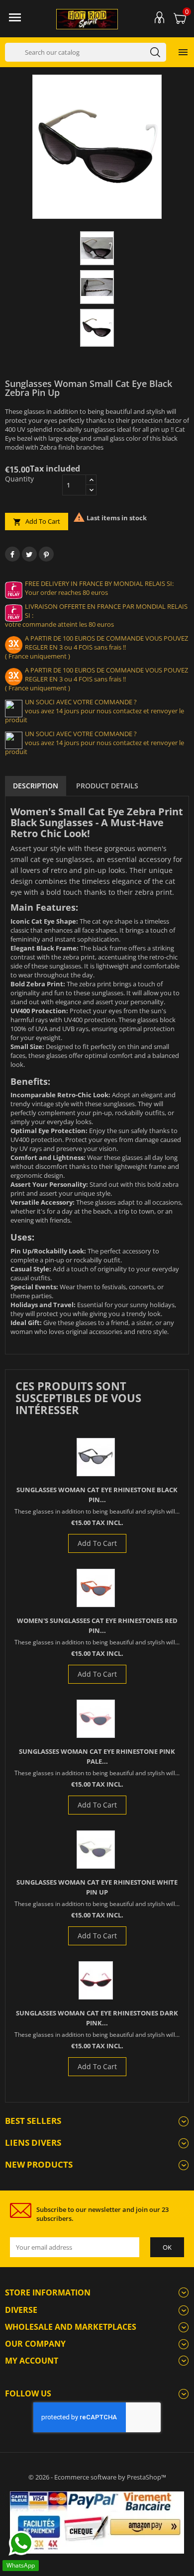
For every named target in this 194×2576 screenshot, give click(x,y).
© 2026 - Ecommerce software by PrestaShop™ (97, 2477)
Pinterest (46, 554)
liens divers (33, 2143)
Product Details (107, 786)
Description (36, 786)
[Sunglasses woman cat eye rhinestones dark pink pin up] (96, 1980)
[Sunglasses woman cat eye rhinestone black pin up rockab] (96, 1457)
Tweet (29, 554)
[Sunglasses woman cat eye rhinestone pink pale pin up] (96, 1719)
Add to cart (37, 522)
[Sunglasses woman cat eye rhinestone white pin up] (96, 1850)
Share (12, 554)
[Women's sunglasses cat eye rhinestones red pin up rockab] (96, 1588)
